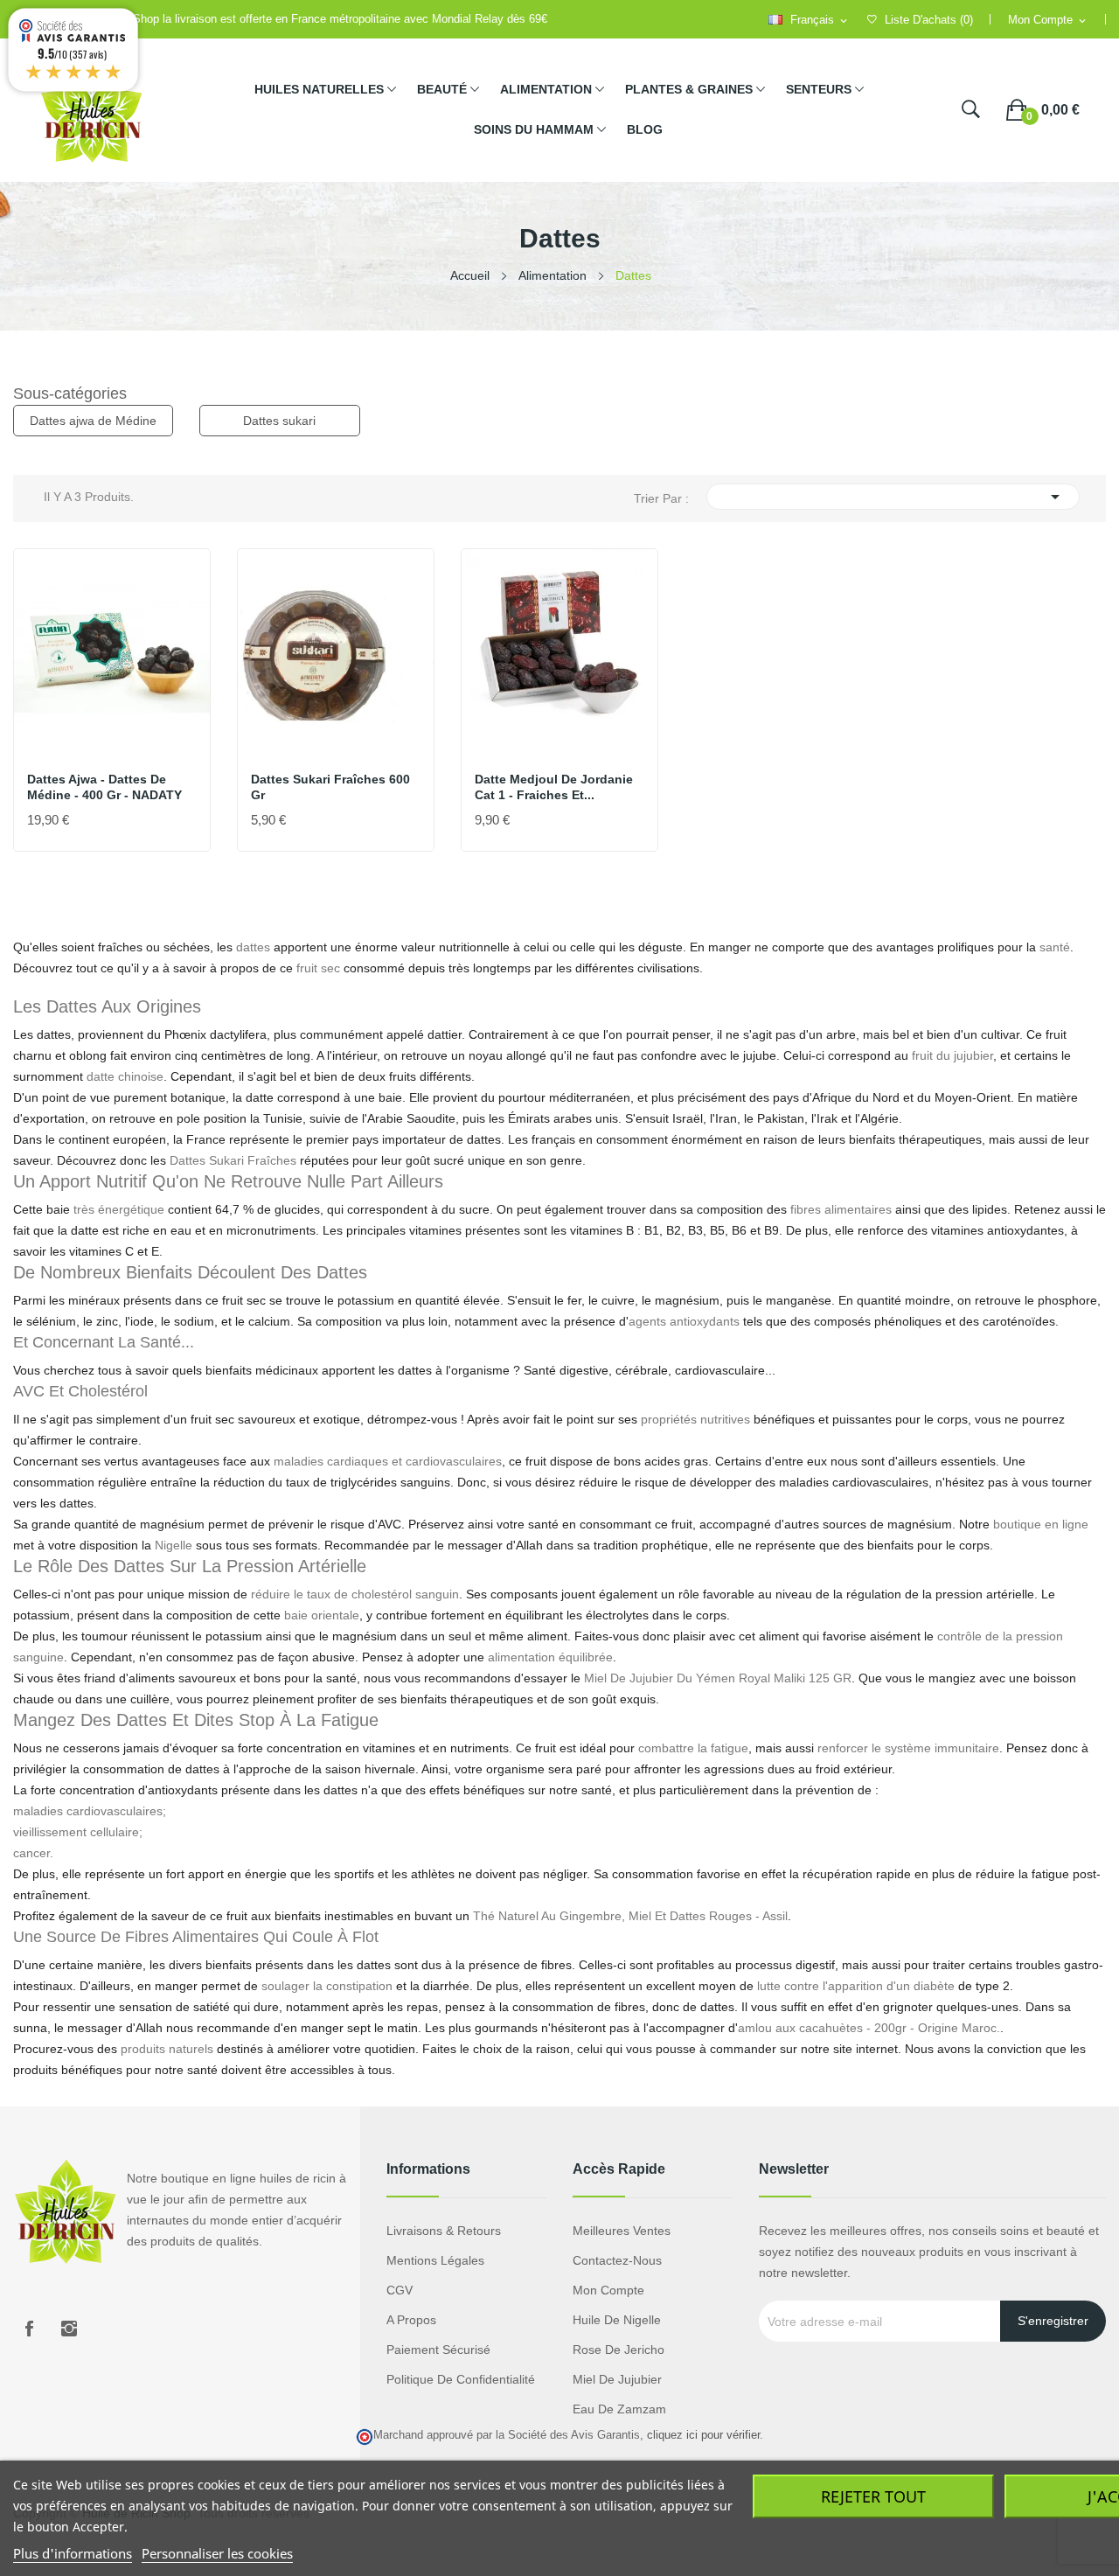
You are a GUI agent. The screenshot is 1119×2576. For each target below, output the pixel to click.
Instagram (69, 2329)
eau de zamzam (619, 2409)
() (929, 20)
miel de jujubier (617, 2379)
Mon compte (608, 2290)
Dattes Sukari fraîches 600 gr (330, 787)
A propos (411, 2320)
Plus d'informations (73, 2553)
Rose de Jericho (619, 2350)
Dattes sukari (279, 421)
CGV (400, 2290)
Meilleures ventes (622, 2231)
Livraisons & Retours (444, 2231)
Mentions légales (435, 2260)
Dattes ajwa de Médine (93, 421)
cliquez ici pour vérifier (703, 2435)
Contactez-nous (617, 2260)
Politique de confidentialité (461, 2379)
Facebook (29, 2329)
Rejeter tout (873, 2496)
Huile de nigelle (617, 2320)
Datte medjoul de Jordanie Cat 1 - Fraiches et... (554, 787)
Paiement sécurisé (438, 2350)
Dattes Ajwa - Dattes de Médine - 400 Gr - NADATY (104, 787)
